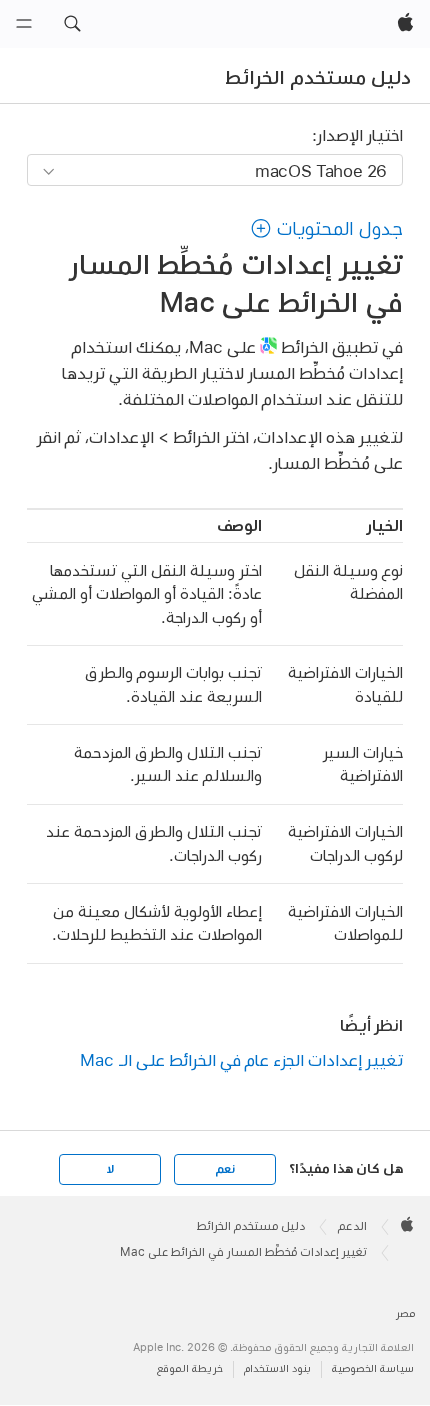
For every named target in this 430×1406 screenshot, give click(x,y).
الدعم (352, 1226)
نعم (225, 1169)
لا (110, 1169)
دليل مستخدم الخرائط (318, 77)
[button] (72, 24)
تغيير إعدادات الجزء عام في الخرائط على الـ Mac (241, 1059)
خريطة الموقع (190, 1368)
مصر (405, 1313)
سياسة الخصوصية (373, 1368)
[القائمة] (24, 24)
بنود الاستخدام (277, 1368)
